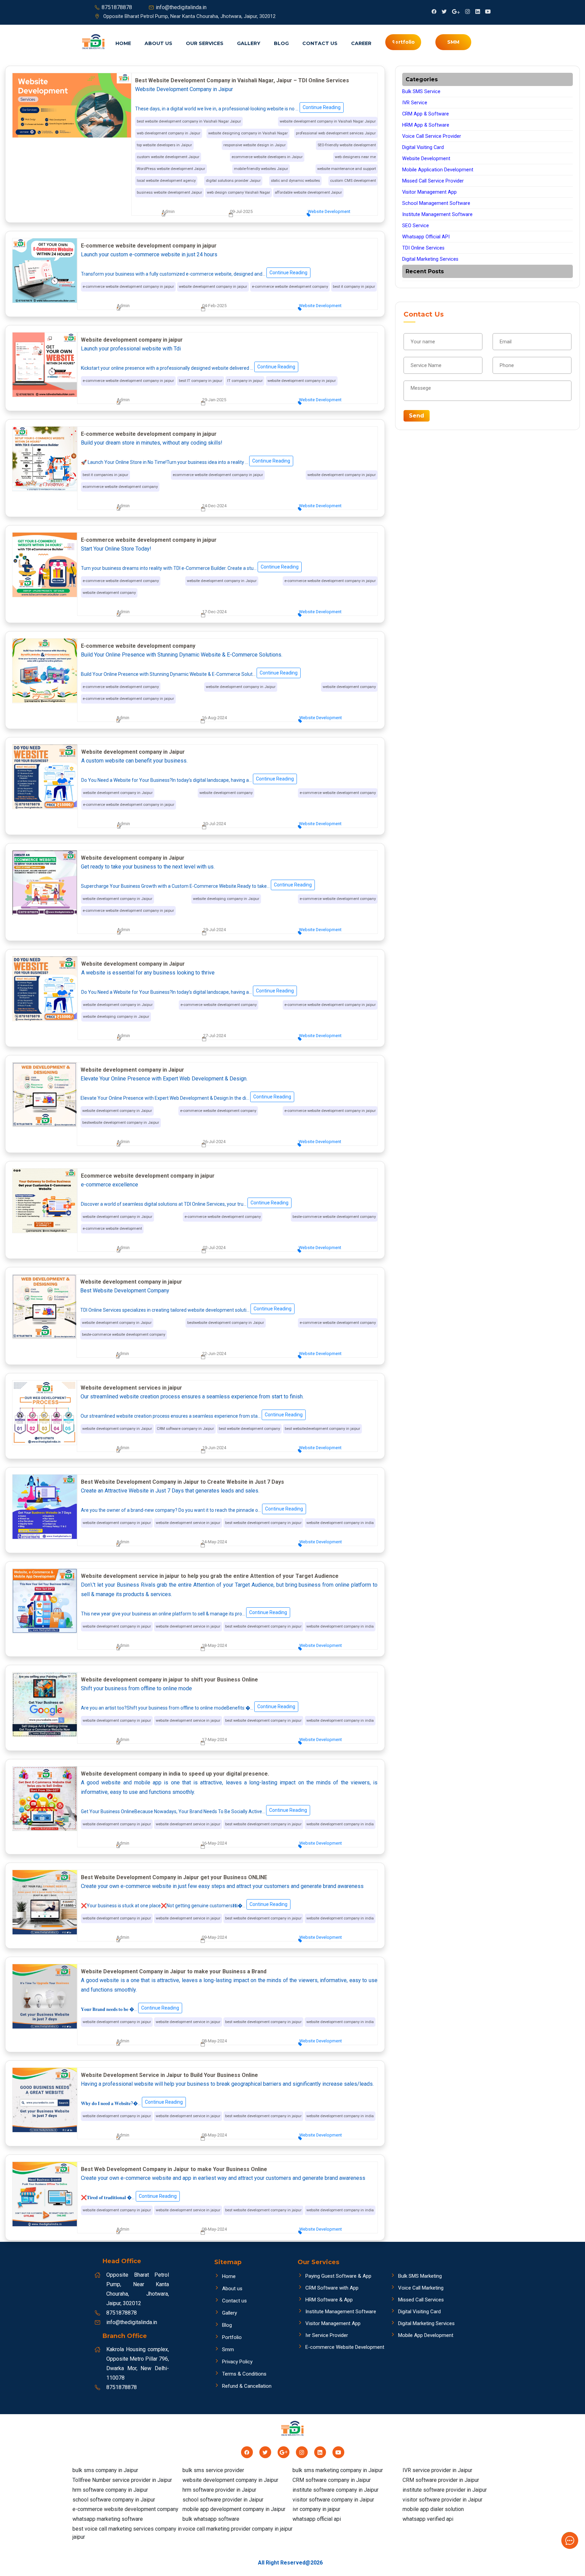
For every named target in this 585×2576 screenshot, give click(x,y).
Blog (281, 43)
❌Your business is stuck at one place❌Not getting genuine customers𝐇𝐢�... (184, 1905)
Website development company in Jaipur (133, 752)
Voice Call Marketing (421, 2288)
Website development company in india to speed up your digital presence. (175, 1774)
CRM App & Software (426, 114)
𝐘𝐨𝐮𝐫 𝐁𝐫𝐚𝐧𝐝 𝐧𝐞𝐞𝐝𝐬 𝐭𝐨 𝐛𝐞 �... (130, 2009)
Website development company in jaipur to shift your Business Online (169, 1680)
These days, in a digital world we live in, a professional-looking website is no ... (238, 108)
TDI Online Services (423, 248)
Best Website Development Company (125, 1291)
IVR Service (415, 103)
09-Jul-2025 (241, 211)
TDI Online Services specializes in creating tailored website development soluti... (186, 1309)
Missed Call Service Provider (433, 181)
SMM (453, 42)
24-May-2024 (214, 1542)
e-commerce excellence (110, 1185)
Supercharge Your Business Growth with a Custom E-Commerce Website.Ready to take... (196, 885)
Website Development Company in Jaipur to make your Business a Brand (174, 1971)
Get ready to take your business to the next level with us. (148, 867)
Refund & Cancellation (247, 2386)
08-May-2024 (214, 2041)
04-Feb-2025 (214, 306)
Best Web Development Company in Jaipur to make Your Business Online (174, 2169)
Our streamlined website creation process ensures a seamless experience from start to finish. (192, 1397)
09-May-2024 (214, 1937)
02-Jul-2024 (214, 1248)
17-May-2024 (214, 1740)
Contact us (234, 2301)
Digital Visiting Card (423, 147)
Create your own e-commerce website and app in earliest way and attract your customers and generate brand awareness (223, 2178)
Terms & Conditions (244, 2374)
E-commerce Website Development (345, 2347)
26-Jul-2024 (214, 1142)
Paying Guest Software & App (338, 2276)
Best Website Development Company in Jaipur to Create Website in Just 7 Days (182, 1482)
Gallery (249, 43)
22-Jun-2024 (214, 1354)
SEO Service (416, 226)
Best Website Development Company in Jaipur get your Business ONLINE (174, 1877)
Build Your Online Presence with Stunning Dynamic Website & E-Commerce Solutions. (182, 655)
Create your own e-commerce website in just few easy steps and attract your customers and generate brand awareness (222, 1886)
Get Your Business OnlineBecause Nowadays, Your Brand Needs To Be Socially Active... (194, 1811)
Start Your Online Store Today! (116, 549)
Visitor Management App (429, 192)
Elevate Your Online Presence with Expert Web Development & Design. (164, 1079)
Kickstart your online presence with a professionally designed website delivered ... (188, 367)
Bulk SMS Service (421, 92)
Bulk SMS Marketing (420, 2276)
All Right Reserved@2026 (290, 2563)
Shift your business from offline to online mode (136, 1688)
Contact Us (320, 43)
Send (417, 416)
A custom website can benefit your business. (134, 761)
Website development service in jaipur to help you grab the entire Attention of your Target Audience (210, 1576)
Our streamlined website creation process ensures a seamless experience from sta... (192, 1415)
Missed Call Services (421, 2300)
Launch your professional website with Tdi (131, 349)
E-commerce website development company (138, 646)
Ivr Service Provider (327, 2335)
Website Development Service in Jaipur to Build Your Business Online (169, 2075)
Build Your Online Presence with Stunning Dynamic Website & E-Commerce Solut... (189, 673)
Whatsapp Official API (426, 237)
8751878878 (117, 7)
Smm (228, 2349)
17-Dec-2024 (214, 612)
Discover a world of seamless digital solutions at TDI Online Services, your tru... (185, 1203)
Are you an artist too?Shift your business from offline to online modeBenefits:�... (188, 1707)
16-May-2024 (214, 1843)
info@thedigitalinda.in (181, 7)
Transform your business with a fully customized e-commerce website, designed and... (194, 273)
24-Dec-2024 (214, 506)
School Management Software (436, 203)
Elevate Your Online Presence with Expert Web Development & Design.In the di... (186, 1097)
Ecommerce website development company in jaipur (148, 1176)
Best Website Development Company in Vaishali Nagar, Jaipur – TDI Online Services (242, 80)
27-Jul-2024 (214, 1036)
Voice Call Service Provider (432, 136)
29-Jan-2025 (214, 400)
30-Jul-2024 (214, 824)
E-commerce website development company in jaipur (149, 246)
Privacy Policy (237, 2362)
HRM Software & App (329, 2300)
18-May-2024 (214, 1645)
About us (158, 43)
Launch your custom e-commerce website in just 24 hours (149, 254)
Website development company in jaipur (132, 340)
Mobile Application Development (438, 170)
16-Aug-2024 (214, 718)
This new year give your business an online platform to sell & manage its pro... (184, 1613)
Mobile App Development (426, 2335)
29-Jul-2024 (214, 930)
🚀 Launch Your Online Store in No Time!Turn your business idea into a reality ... (186, 461)
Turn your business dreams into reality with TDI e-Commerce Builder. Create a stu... (190, 567)
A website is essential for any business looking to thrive (148, 973)
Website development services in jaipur (131, 1388)
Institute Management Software (437, 214)
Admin (168, 211)
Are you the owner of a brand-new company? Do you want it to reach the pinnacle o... (192, 1509)
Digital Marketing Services (430, 259)
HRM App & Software (426, 125)
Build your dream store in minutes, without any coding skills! (152, 443)
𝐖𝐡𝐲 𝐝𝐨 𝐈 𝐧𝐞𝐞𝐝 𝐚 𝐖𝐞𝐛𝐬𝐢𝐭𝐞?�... (132, 2103)
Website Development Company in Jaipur (184, 89)
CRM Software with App (332, 2288)
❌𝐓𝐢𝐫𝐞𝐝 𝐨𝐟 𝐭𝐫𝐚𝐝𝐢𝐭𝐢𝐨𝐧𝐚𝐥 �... (129, 2197)
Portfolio (232, 2337)
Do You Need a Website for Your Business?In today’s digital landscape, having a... (188, 779)
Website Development (329, 211)
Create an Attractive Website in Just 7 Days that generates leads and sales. (170, 1491)
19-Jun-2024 (214, 1448)
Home (123, 43)
